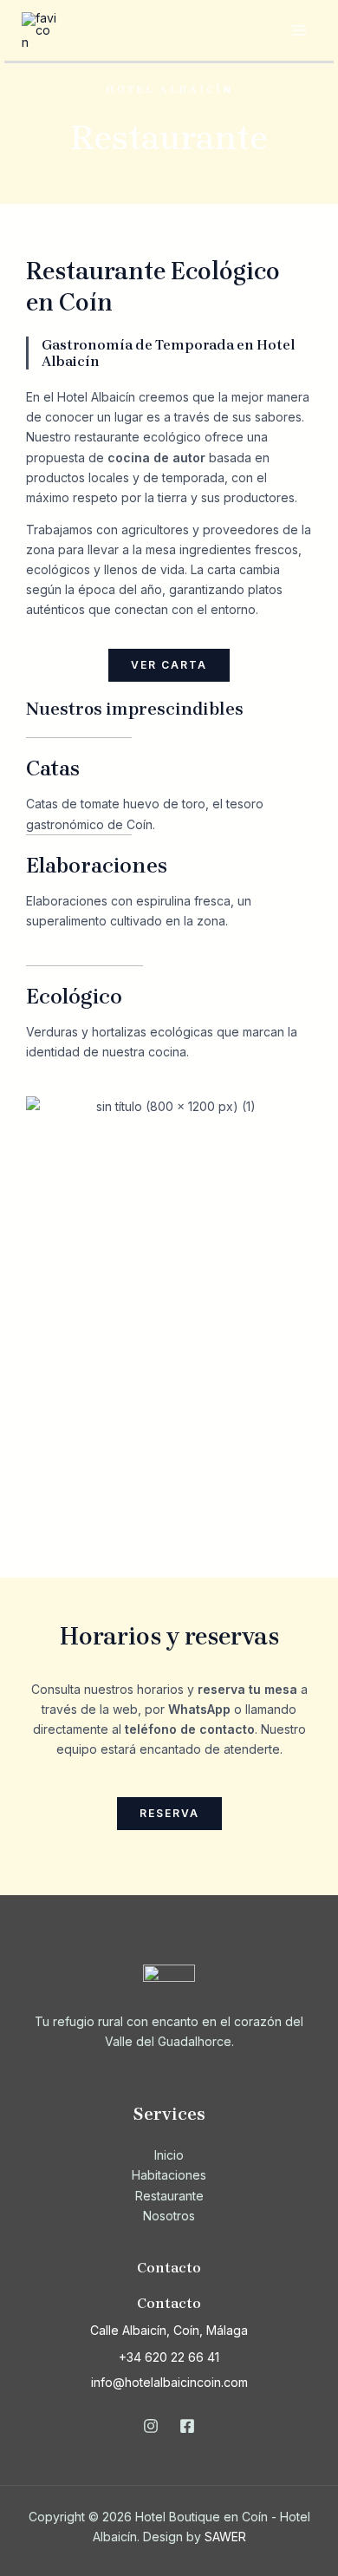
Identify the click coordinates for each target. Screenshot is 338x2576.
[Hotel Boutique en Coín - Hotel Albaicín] (39, 29)
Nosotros (169, 2216)
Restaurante (169, 2196)
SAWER (225, 2537)
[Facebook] (187, 2426)
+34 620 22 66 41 (169, 2357)
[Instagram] (151, 2426)
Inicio (169, 2155)
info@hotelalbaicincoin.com (169, 2382)
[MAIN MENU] (299, 31)
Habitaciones (169, 2175)
